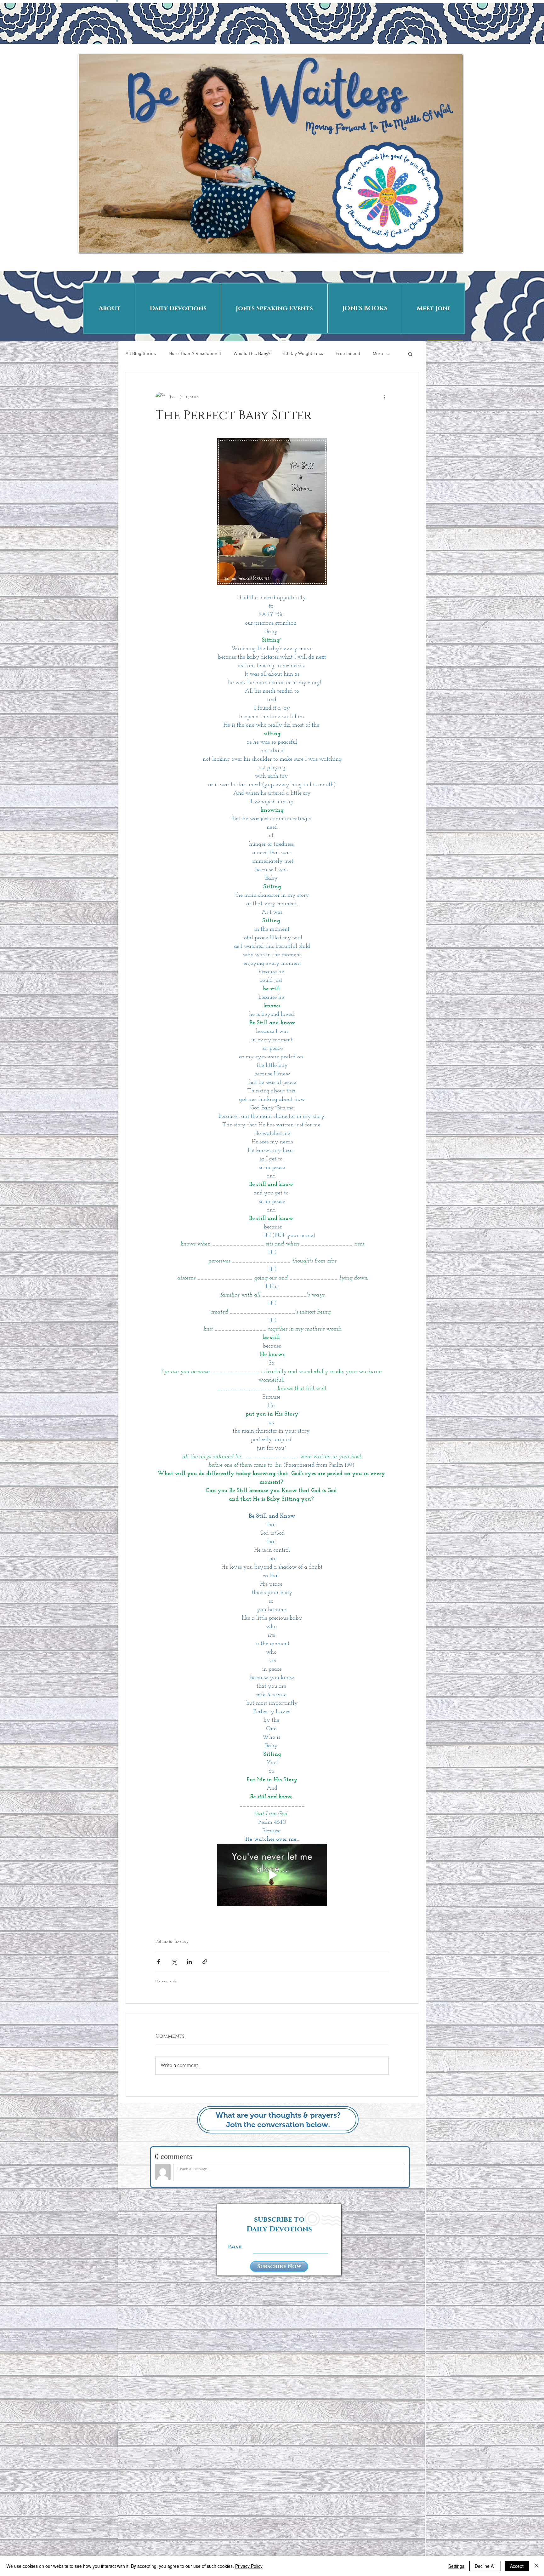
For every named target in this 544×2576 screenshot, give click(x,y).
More (378, 354)
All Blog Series (141, 354)
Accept (517, 2566)
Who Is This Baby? (252, 354)
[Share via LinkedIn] (189, 1962)
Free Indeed (348, 354)
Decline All (485, 2566)
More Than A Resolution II (195, 354)
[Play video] (272, 1875)
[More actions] (385, 397)
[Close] (536, 2566)
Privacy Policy (249, 2566)
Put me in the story (172, 1941)
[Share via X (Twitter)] (174, 1962)
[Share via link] (205, 1962)
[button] (410, 354)
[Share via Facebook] (159, 1962)
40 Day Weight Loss (303, 354)
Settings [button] (456, 2566)
